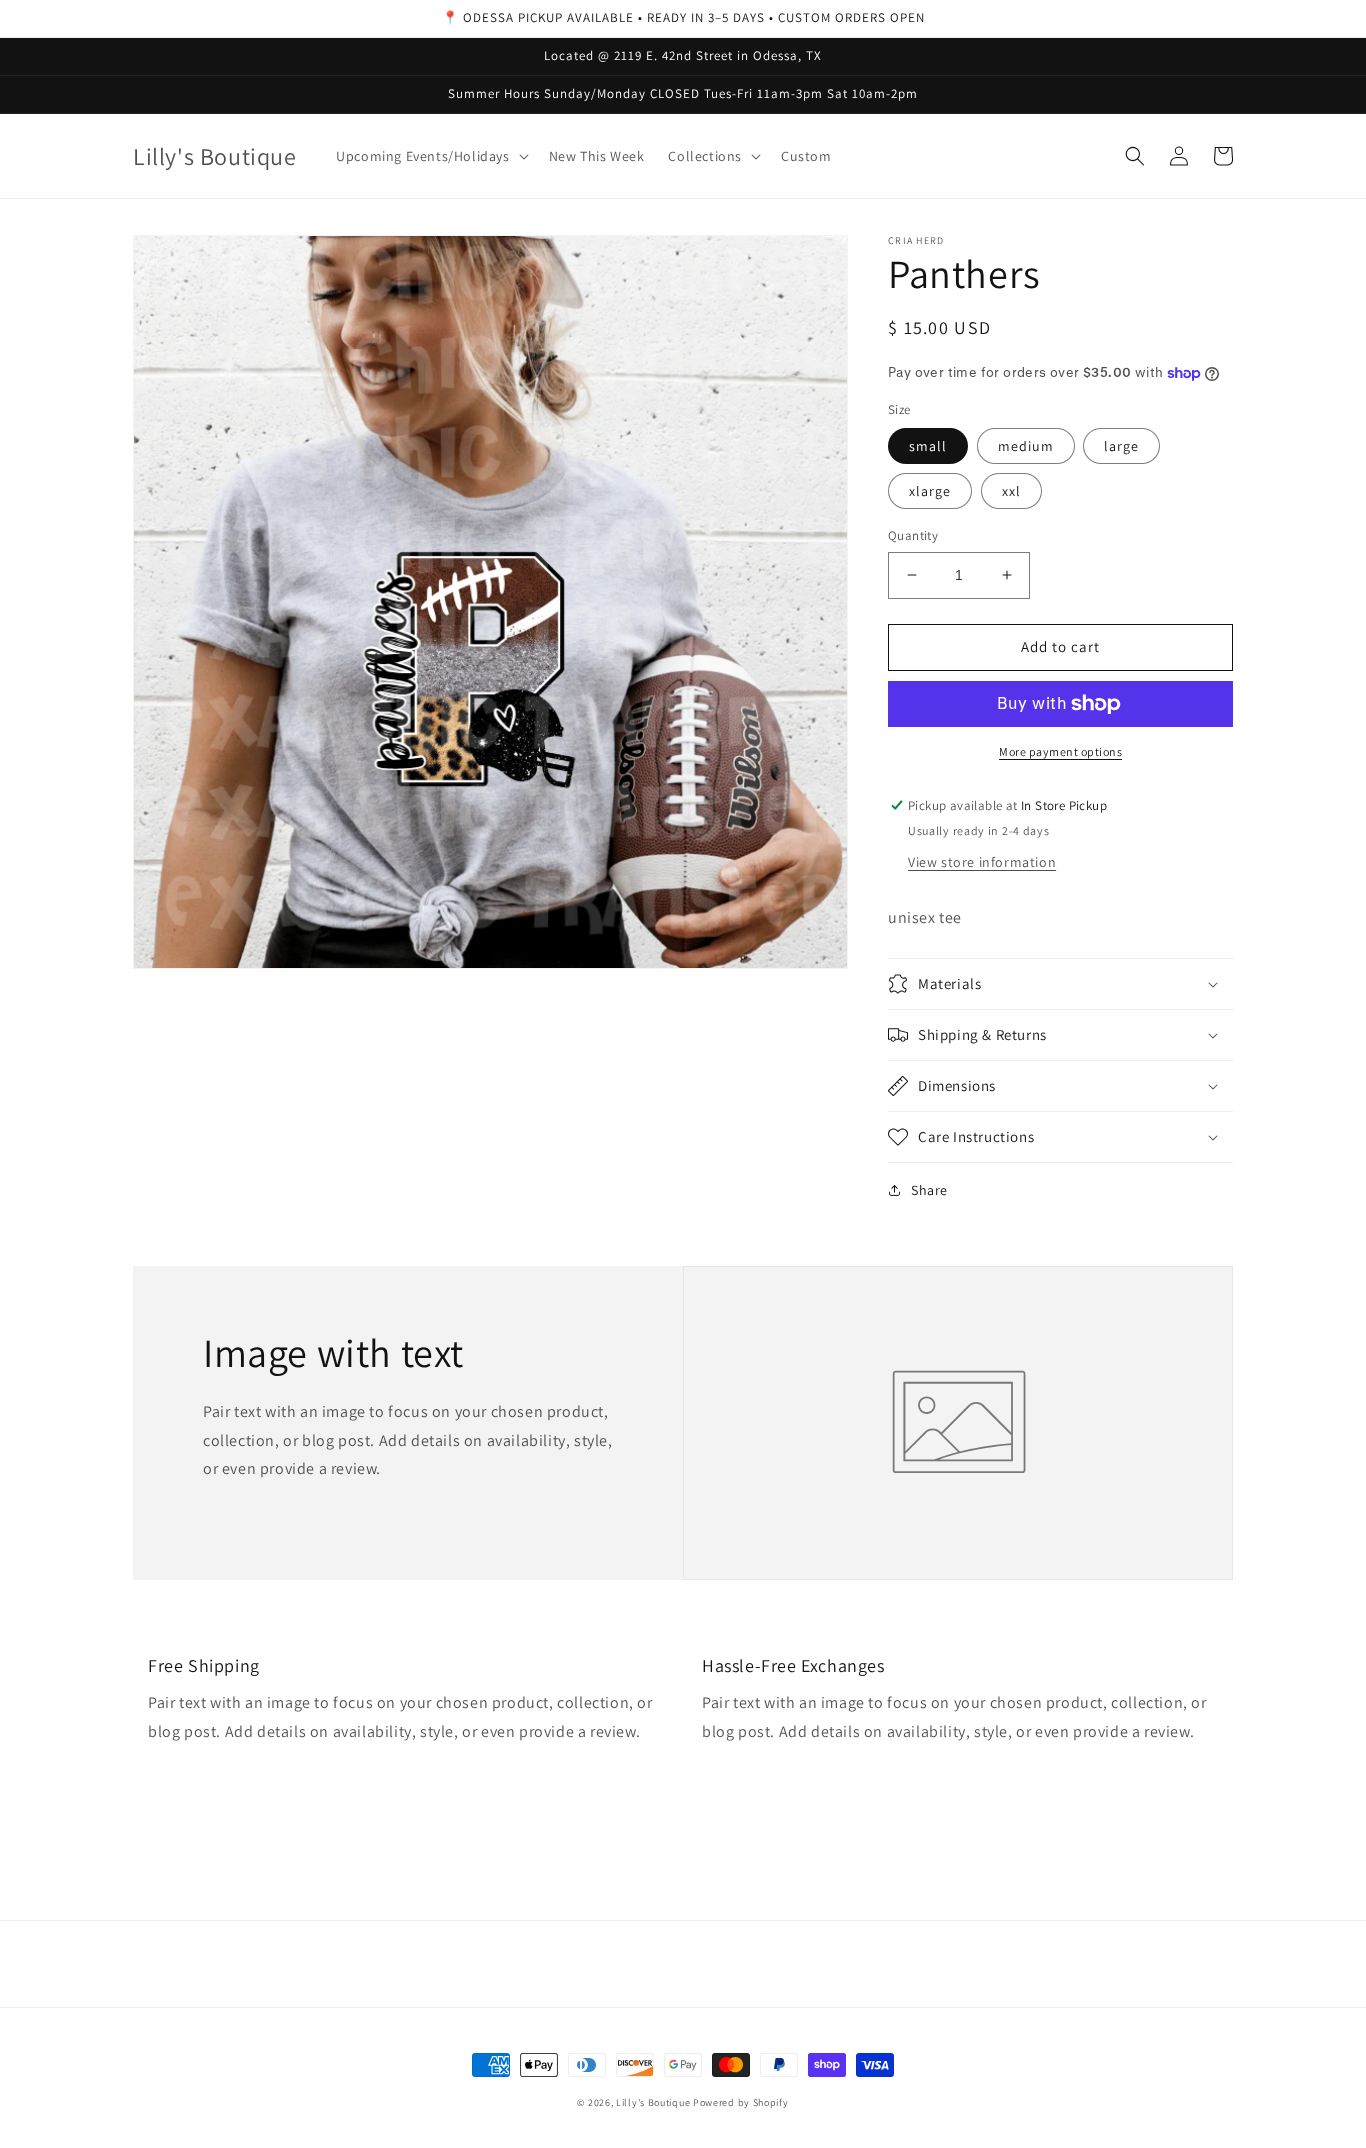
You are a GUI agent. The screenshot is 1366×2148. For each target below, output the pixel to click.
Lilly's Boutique (653, 2102)
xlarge (930, 491)
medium (1026, 446)
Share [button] (929, 1190)
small (928, 446)
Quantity (913, 535)
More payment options (1060, 751)
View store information (982, 862)
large (1121, 446)
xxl (1011, 491)
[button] (430, 156)
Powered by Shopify (741, 2102)
